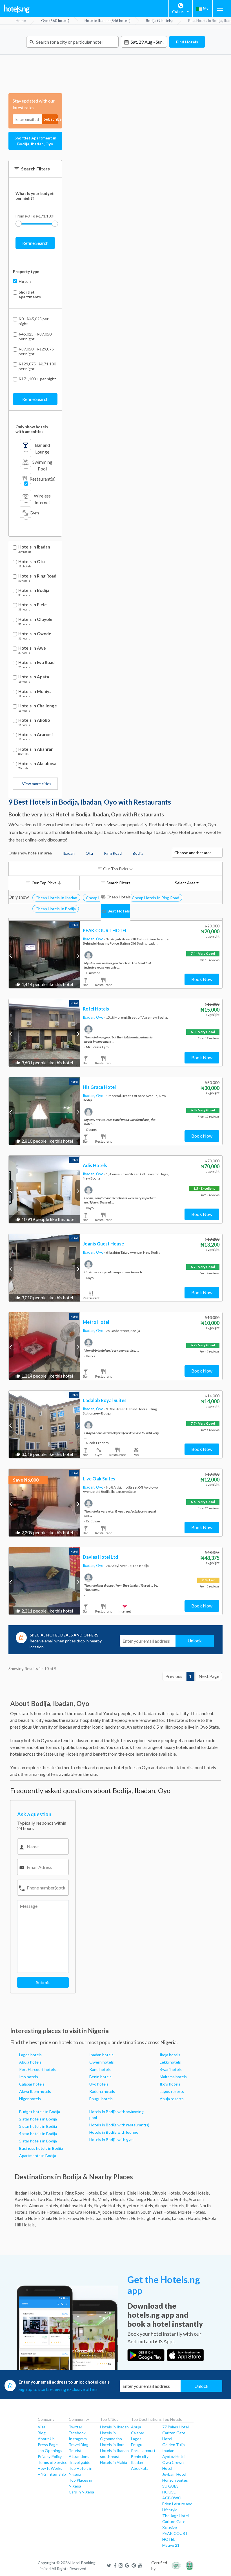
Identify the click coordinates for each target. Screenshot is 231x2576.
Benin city (140, 2456)
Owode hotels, (196, 2193)
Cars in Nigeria (81, 2492)
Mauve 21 (171, 2545)
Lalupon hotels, (186, 2218)
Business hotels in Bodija (41, 2148)
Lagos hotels (30, 2055)
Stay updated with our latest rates (34, 104)
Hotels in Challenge (38, 706)
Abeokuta (140, 2468)
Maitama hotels (173, 2077)
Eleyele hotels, (108, 2206)
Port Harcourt (143, 2450)
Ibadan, (89, 939)
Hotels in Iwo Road (36, 662)
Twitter (75, 2427)
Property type (26, 271)
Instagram (78, 2439)
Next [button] (78, 955)
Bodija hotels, (113, 2193)
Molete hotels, (192, 2212)
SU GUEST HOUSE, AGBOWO (172, 2492)
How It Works (50, 2468)
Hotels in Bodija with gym (111, 2139)
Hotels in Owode (35, 634)
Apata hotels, (84, 2199)
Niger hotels (30, 2099)
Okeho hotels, (28, 2218)
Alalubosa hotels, (76, 2206)
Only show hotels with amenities (32, 429)
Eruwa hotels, (80, 2218)
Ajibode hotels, (112, 2212)
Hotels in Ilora (112, 2445)
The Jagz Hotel (176, 2516)
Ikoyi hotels (170, 2084)
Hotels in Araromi (35, 735)
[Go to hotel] (44, 954)
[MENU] (220, 9)
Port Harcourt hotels (37, 2069)
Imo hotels (29, 2077)
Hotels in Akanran (36, 749)
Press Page (48, 2445)
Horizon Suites (175, 2480)
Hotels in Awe (32, 648)
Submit (43, 1982)
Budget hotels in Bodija (40, 2112)
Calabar (138, 2433)
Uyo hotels (99, 2084)
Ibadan (137, 2462)
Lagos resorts (172, 2091)
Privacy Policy (50, 2456)
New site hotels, (45, 2212)
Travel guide (80, 2462)
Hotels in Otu (32, 562)
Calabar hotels (32, 2084)
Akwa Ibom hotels (35, 2091)
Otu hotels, (53, 2193)
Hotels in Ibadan (34, 547)
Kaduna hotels (102, 2091)
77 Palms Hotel (176, 2427)
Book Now (202, 979)
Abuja (136, 2427)
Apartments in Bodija (38, 2156)
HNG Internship (52, 2474)
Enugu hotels (101, 2099)
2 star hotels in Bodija (38, 2119)
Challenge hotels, (144, 2199)
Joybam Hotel (174, 2474)
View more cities (37, 784)
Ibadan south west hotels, (152, 2212)
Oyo (100, 939)
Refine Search (35, 243)
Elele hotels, (139, 2193)
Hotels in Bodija (34, 590)
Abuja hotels (30, 2062)
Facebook (77, 2433)
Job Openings (50, 2450)
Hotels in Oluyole (35, 619)
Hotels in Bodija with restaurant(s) (119, 2125)
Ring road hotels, (82, 2193)
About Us (46, 2439)
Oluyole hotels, (166, 2193)
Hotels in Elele (33, 605)
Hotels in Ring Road (37, 576)
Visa (42, 2427)
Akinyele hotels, (170, 2206)
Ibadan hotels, (28, 2193)
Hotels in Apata (34, 677)
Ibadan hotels (101, 2055)
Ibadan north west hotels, (119, 2218)
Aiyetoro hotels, (138, 2206)
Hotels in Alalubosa (37, 764)
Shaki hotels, (54, 2218)
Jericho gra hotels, (79, 2212)
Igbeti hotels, (158, 2218)
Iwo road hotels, (54, 2199)
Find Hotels (187, 42)
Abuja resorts (172, 2099)
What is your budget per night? (35, 196)
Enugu (137, 2445)
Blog (42, 2433)
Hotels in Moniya (35, 691)
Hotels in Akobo (34, 720)
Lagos (136, 2439)
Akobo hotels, (174, 2199)
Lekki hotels (170, 2062)
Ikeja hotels (170, 2055)
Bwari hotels (171, 2069)
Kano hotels (100, 2069)
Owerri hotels (102, 2062)
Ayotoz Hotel (174, 2456)
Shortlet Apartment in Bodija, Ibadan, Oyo (35, 141)
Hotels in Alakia (114, 2462)
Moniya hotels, (112, 2199)
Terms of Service (53, 2462)
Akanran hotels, (44, 2206)
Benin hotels (100, 2077)
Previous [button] (11, 955)
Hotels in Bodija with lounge (114, 2132)
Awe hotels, (26, 2199)
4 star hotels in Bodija (38, 2134)
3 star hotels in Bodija (38, 2126)
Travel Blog (79, 2445)
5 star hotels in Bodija (38, 2141)
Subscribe (51, 119)
